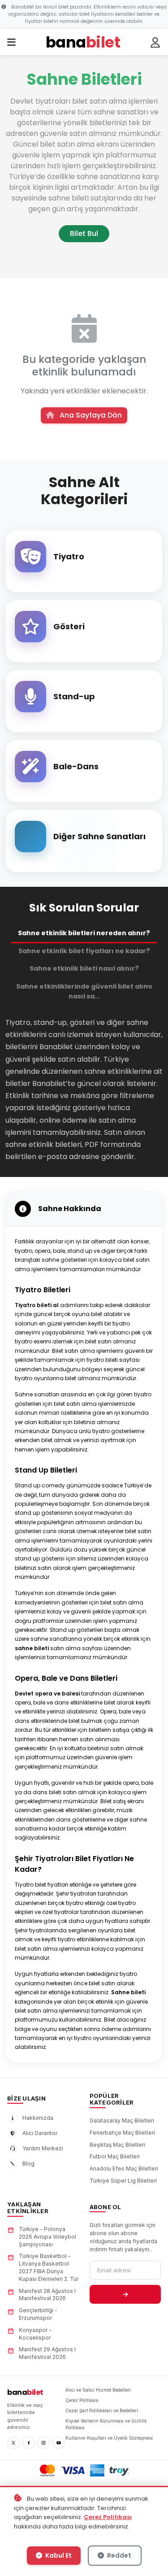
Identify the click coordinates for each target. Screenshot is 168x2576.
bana (25, 2392)
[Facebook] (29, 2443)
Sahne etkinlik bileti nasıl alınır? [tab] (84, 968)
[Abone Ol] (125, 2294)
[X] (13, 2443)
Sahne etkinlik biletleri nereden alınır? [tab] (84, 933)
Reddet (118, 2555)
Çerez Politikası (108, 2517)
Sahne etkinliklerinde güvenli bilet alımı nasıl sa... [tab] (84, 991)
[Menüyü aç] (11, 43)
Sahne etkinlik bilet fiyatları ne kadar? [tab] (84, 951)
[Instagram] (43, 2443)
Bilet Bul (84, 233)
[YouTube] (59, 2443)
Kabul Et (58, 2555)
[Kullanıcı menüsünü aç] (155, 43)
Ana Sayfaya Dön (90, 415)
